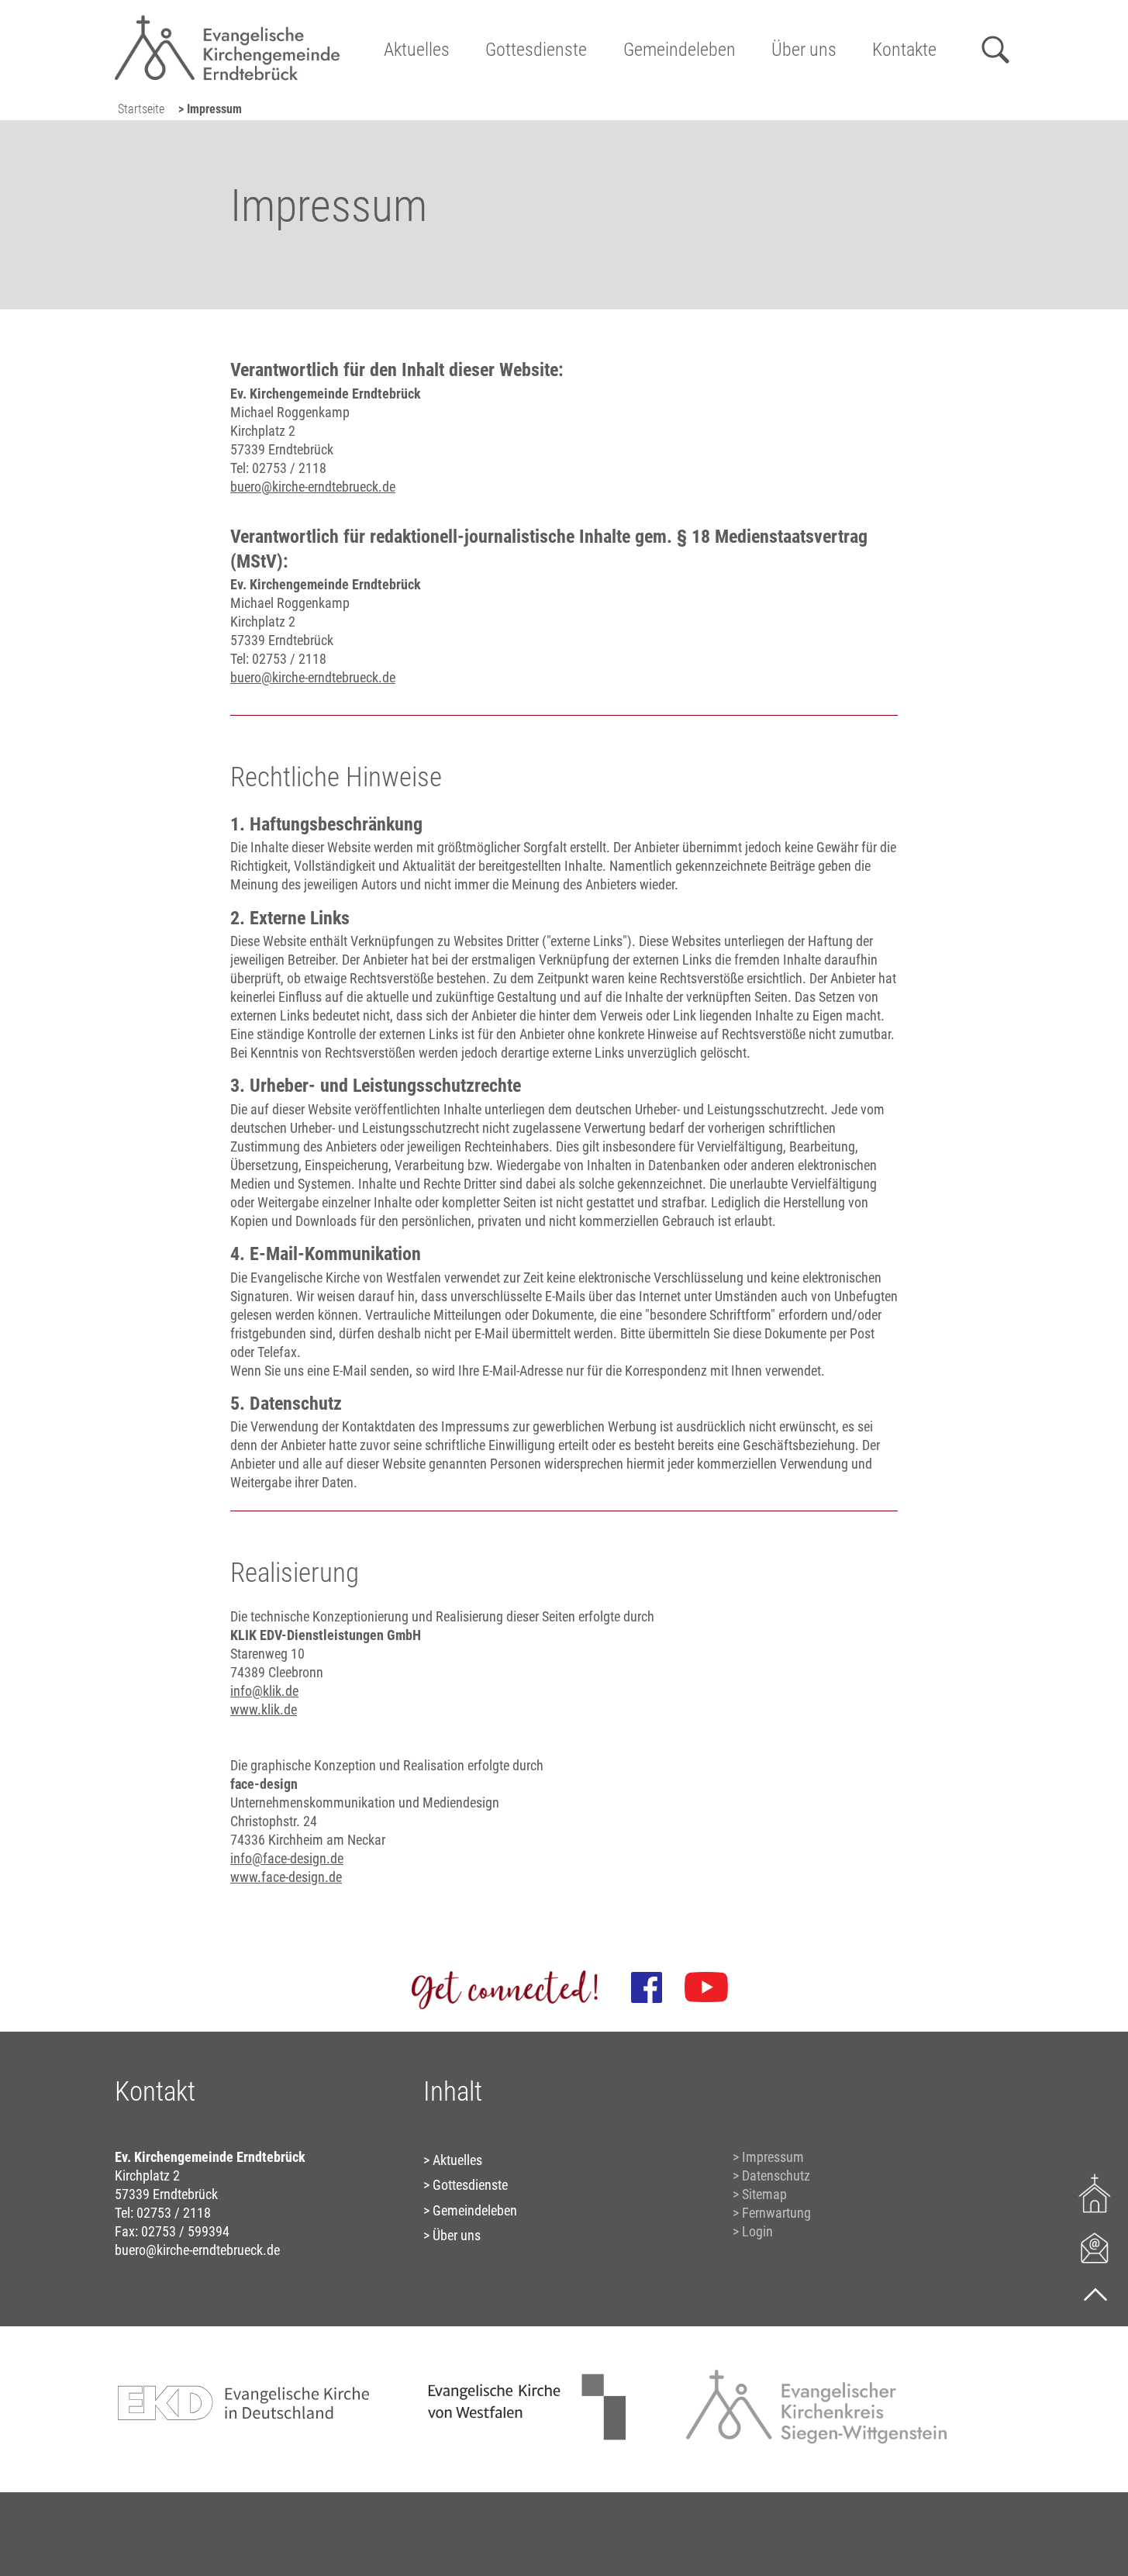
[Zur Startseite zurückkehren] (227, 20)
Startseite (141, 109)
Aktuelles (417, 50)
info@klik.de (264, 1691)
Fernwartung (776, 2213)
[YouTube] (706, 1987)
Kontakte (904, 50)
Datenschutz (776, 2175)
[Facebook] (647, 1987)
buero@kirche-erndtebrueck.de (313, 487)
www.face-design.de (286, 1877)
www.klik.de (264, 1709)
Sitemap (764, 2194)
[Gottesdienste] (1095, 2193)
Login (757, 2231)
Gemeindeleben (680, 50)
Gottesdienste (536, 50)
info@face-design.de (287, 1858)
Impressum (773, 2157)
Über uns (804, 50)
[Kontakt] (1095, 2247)
